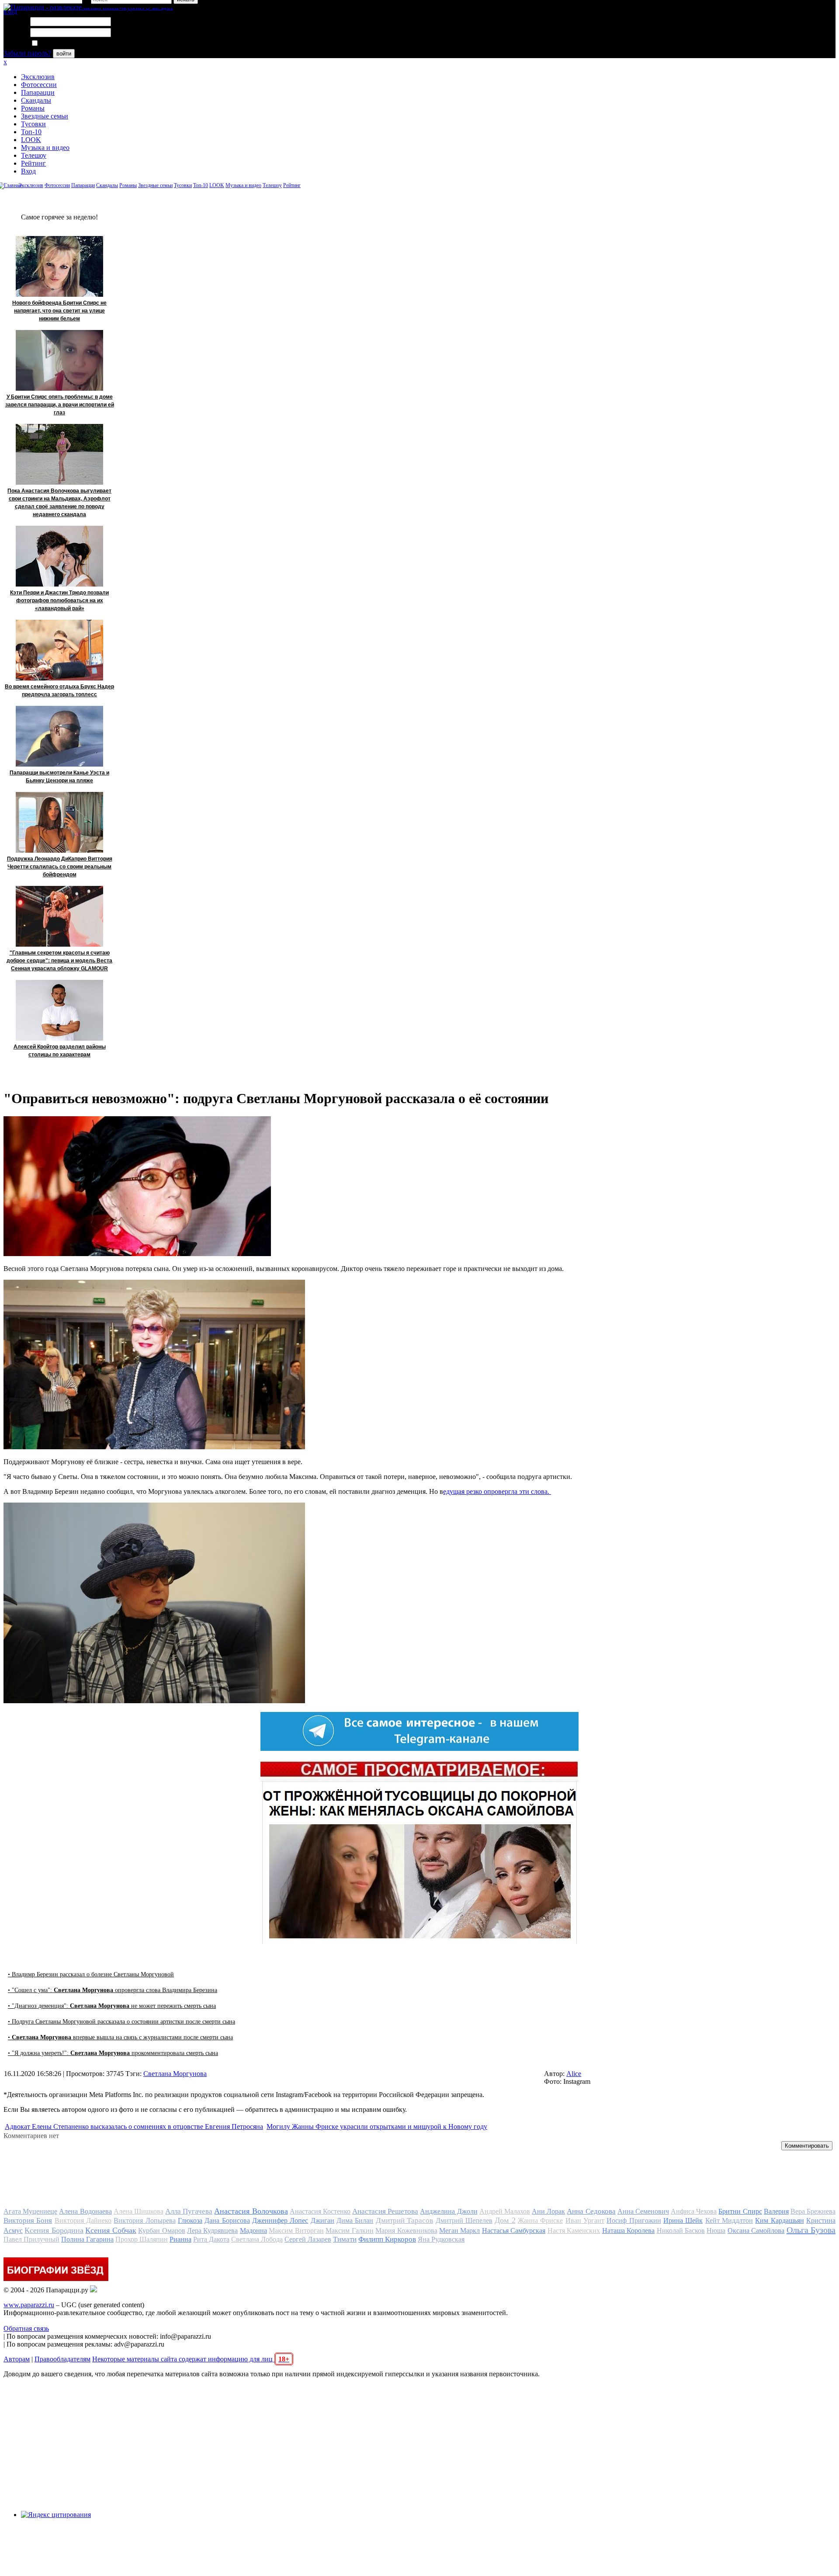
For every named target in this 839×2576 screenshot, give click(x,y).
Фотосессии (39, 85)
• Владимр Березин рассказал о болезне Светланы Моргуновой (91, 1974)
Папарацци (38, 92)
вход (10, 12)
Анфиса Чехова (694, 2211)
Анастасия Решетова (385, 2211)
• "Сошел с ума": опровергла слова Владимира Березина (113, 1990)
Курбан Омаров (161, 2231)
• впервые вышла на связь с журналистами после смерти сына (120, 2037)
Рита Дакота (211, 2239)
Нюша (716, 2231)
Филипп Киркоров (387, 2239)
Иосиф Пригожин (634, 2220)
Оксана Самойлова (756, 2231)
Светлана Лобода (257, 2239)
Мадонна (253, 2231)
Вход (28, 171)
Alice (574, 2074)
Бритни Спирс (740, 2211)
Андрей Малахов (505, 2211)
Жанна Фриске (540, 2220)
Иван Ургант (585, 2220)
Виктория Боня (28, 2220)
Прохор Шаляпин (142, 2239)
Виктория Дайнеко (83, 2220)
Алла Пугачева (189, 2211)
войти (64, 54)
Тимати (345, 2239)
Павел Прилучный (31, 2239)
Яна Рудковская (441, 2239)
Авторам (17, 2359)
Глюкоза (190, 2220)
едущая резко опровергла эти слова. (497, 1491)
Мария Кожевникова (406, 2231)
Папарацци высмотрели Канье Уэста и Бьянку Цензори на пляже (59, 777)
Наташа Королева (628, 2231)
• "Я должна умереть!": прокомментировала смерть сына (113, 2053)
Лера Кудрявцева (212, 2231)
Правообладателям (62, 2359)
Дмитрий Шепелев (464, 2220)
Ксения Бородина (54, 2230)
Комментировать (807, 2146)
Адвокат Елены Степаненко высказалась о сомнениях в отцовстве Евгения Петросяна (134, 2126)
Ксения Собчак (111, 2230)
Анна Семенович (643, 2211)
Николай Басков (681, 2231)
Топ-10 (31, 132)
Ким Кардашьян (779, 2220)
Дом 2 (505, 2220)
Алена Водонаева (85, 2211)
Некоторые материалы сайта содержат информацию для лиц (191, 2359)
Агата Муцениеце (30, 2211)
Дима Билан (355, 2220)
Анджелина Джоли (449, 2211)
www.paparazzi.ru (29, 2305)
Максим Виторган (296, 2231)
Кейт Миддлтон (729, 2220)
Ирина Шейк (683, 2220)
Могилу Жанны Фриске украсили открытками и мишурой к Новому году (377, 2126)
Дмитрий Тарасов (404, 2220)
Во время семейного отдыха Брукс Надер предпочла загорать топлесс (59, 691)
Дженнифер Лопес (280, 2220)
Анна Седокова (591, 2211)
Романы (33, 108)
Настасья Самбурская (514, 2231)
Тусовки (33, 124)
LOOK (31, 140)
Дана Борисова (227, 2220)
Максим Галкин (349, 2231)
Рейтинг (33, 163)
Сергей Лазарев (308, 2239)
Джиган (322, 2220)
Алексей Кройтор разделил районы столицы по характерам (60, 1051)
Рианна (180, 2239)
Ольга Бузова (811, 2230)
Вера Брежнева (813, 2211)
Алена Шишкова (139, 2211)
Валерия (776, 2211)
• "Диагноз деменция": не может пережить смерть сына (112, 2006)
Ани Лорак (548, 2211)
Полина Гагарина (87, 2239)
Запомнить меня (63, 43)
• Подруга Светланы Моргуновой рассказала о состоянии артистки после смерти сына (121, 2022)
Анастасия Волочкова (251, 2211)
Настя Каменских (574, 2231)
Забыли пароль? (27, 53)
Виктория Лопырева (144, 2220)
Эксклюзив (38, 77)
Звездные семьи (45, 116)
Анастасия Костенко (320, 2211)
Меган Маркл (459, 2231)
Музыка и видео (45, 148)
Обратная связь (26, 2328)
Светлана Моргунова (175, 2074)
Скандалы (36, 100)
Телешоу (34, 155)
